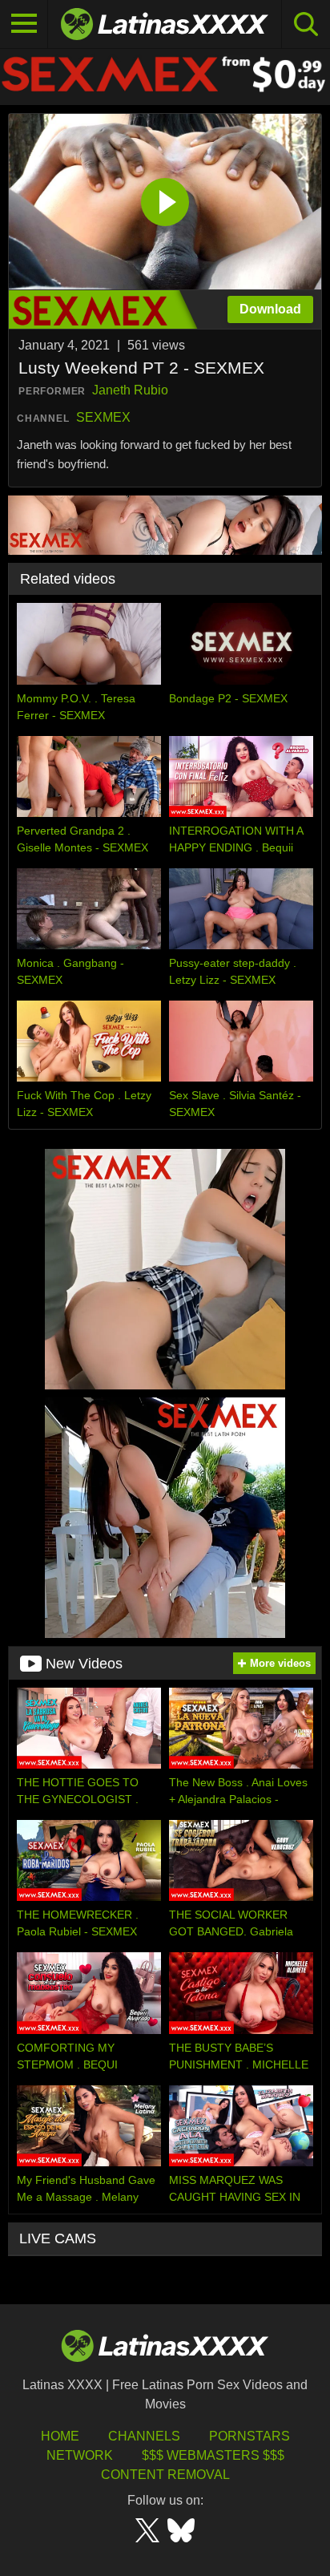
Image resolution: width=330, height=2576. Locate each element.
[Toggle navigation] (24, 24)
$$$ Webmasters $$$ (213, 2455)
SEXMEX (103, 417)
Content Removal (165, 2475)
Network (80, 2455)
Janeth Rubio (130, 390)
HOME (60, 2436)
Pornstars (250, 2436)
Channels (144, 2436)
